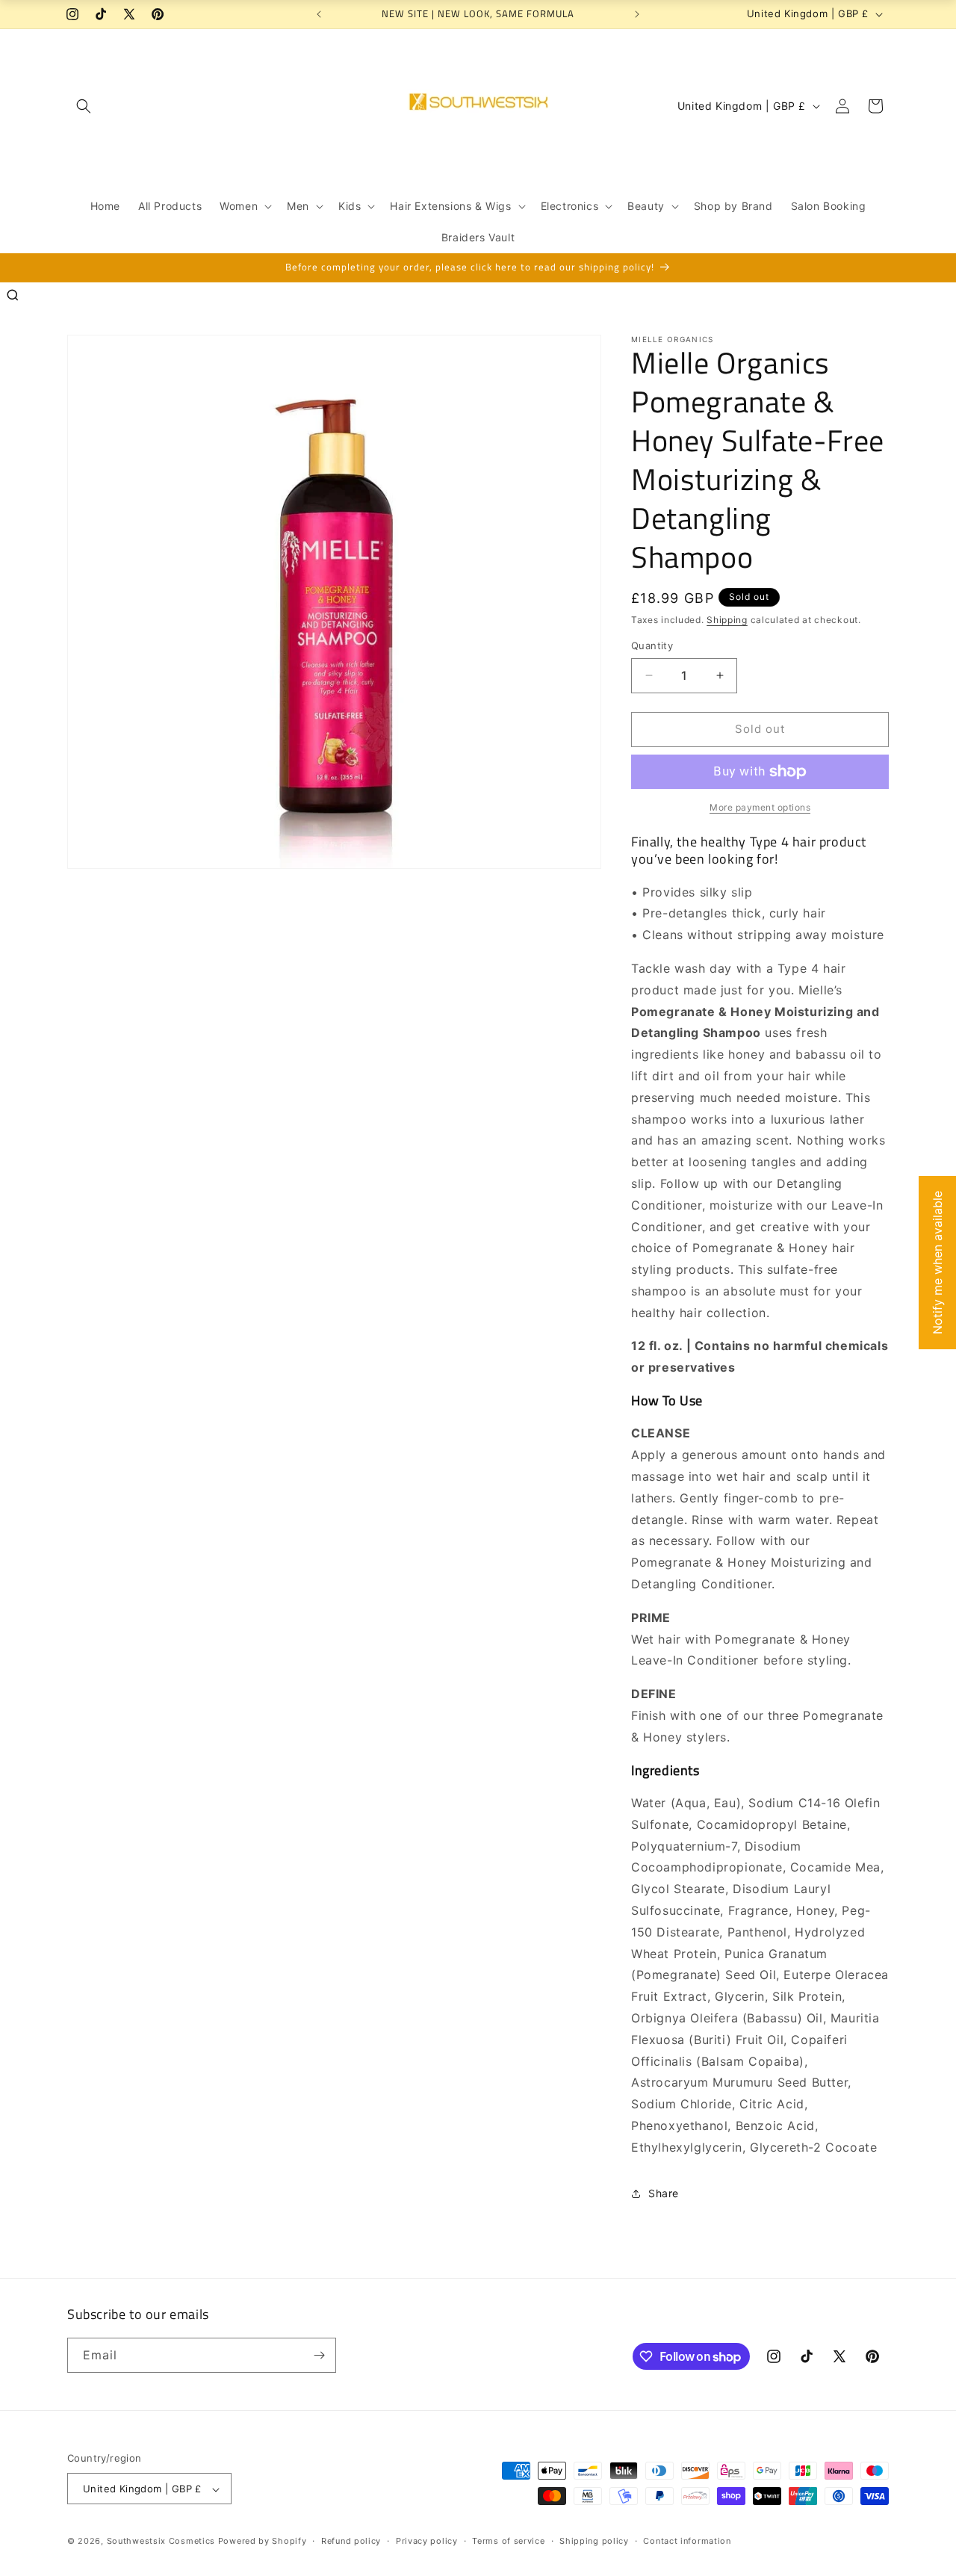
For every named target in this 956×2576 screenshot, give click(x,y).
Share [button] (664, 2193)
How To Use (667, 1400)
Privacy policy (427, 2541)
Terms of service (508, 2541)
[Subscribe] (319, 2355)
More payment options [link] (760, 807)
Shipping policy (594, 2541)
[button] (84, 106)
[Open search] (13, 295)
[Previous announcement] (319, 14)
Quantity (652, 645)
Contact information (687, 2541)
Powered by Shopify (263, 2542)
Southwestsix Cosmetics (162, 2542)
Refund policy (351, 2541)
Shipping (727, 620)
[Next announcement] (637, 14)
